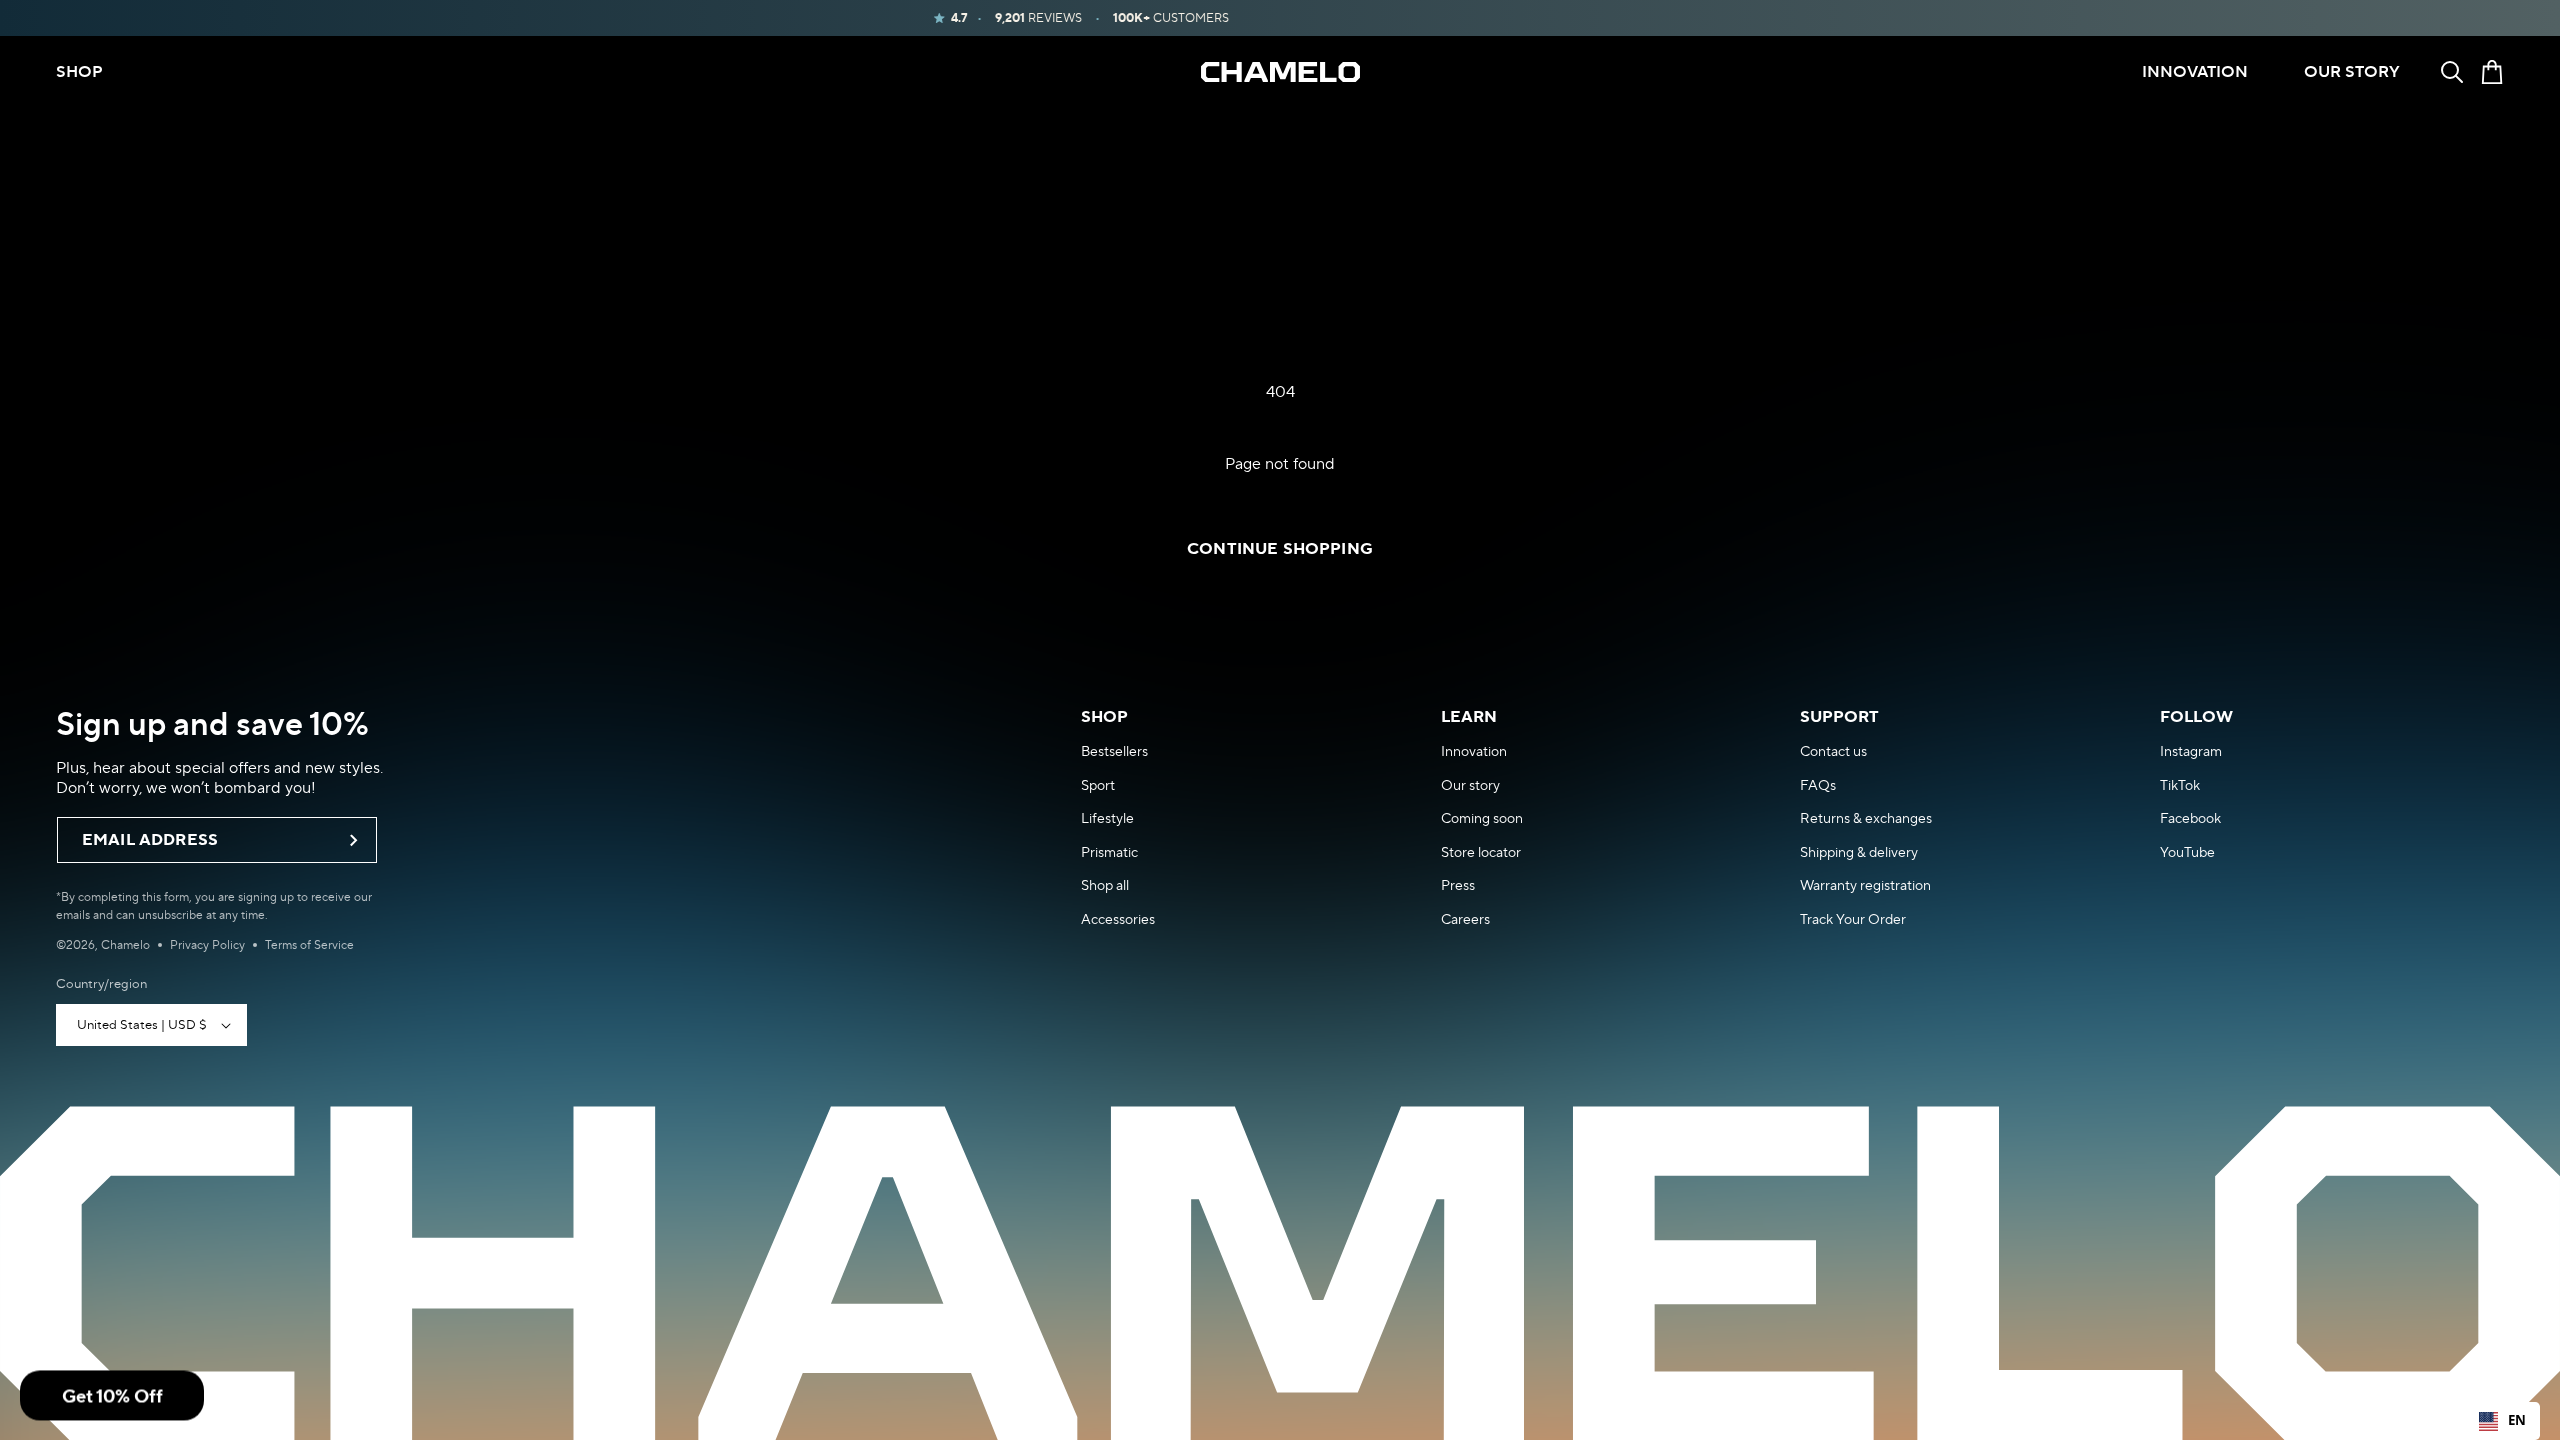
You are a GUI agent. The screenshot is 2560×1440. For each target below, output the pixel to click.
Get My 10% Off (1130, 907)
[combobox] (2502, 1421)
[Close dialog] (1589, 517)
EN (2517, 1420)
